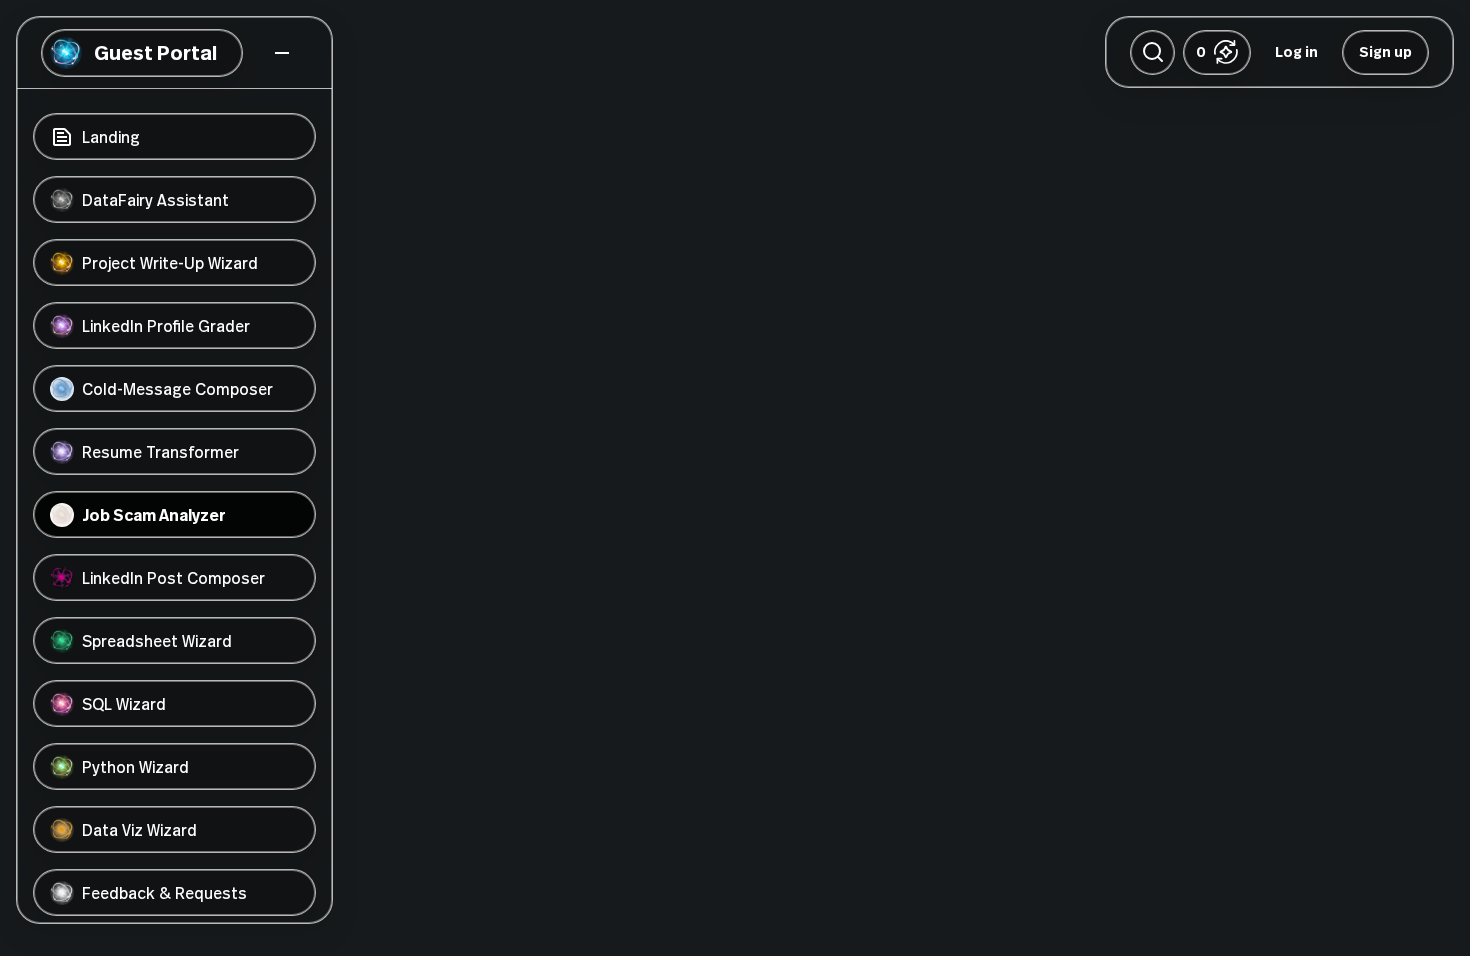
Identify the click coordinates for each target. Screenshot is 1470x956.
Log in (1296, 51)
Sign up (1385, 51)
